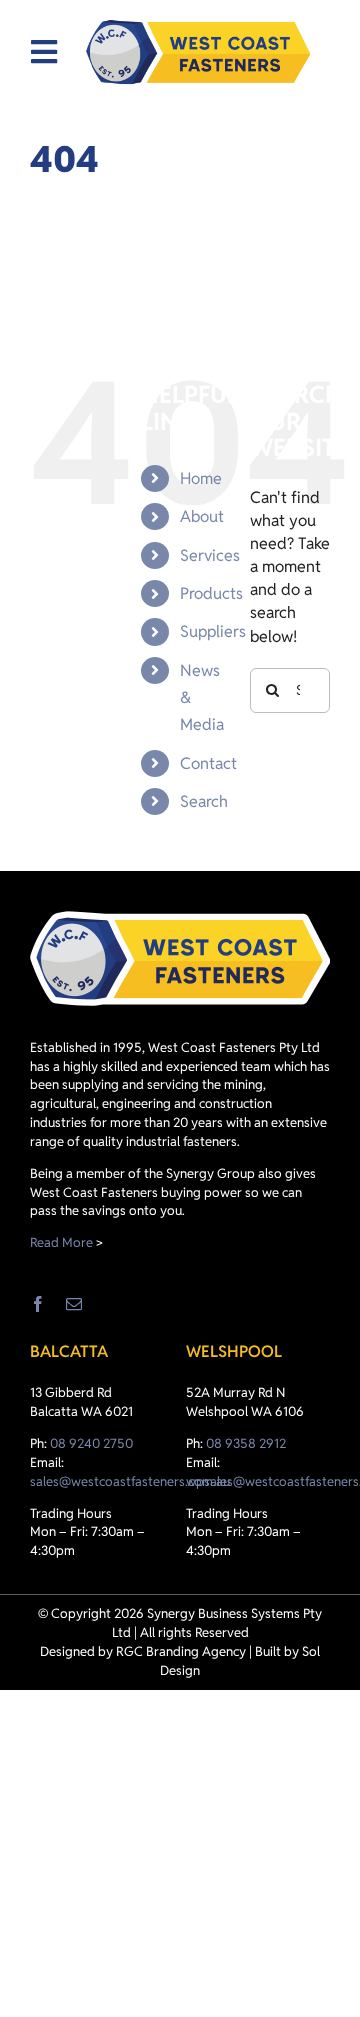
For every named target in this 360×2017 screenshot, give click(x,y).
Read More (61, 1242)
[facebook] (38, 1304)
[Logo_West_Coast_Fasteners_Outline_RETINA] (198, 52)
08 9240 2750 (91, 1443)
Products (211, 593)
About (202, 516)
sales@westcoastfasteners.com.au (130, 1481)
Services (210, 555)
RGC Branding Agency (181, 1651)
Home (201, 478)
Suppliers (213, 631)
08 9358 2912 (246, 1443)
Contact (208, 763)
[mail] (74, 1304)
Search (204, 801)
